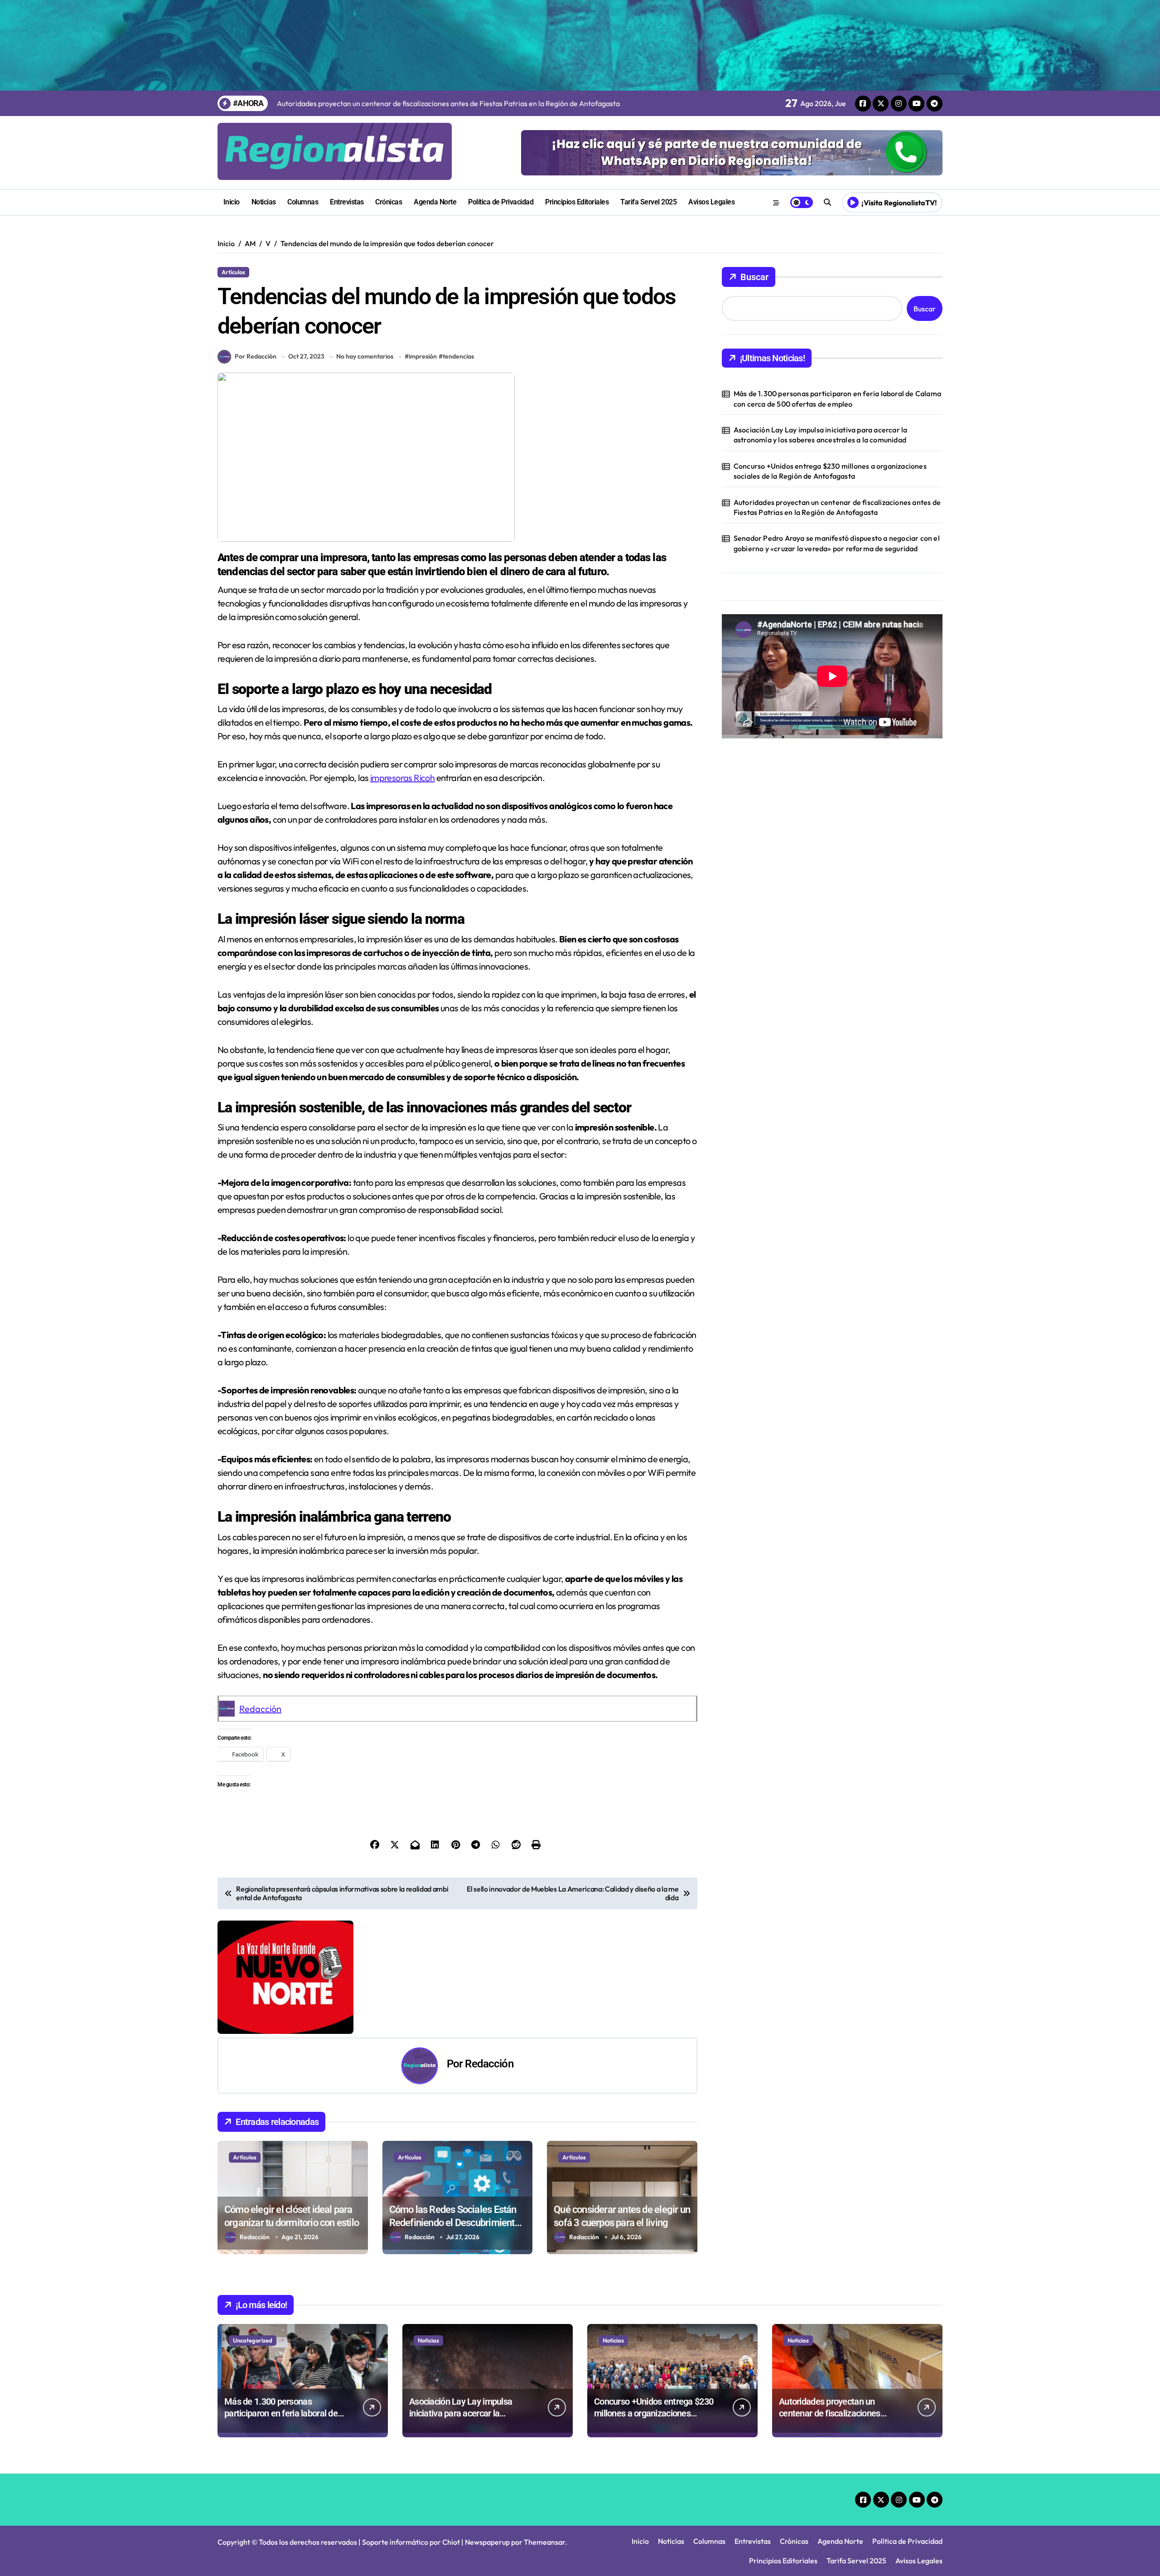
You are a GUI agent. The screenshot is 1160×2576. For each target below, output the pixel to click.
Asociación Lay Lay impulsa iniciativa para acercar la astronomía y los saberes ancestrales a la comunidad (821, 435)
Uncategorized (253, 2340)
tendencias (458, 356)
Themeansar (544, 2542)
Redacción (260, 1709)
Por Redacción (256, 356)
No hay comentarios (365, 356)
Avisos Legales (711, 202)
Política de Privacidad (501, 202)
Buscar (754, 277)
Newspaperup (487, 2542)
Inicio (232, 202)
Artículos (233, 272)
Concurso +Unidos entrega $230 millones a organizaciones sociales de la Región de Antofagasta (830, 471)
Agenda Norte (435, 202)
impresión (423, 356)
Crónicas (389, 202)
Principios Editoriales (577, 202)
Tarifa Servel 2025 (648, 202)
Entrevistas (347, 202)
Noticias (264, 202)
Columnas (303, 202)
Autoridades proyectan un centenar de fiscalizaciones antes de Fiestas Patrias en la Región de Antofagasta (837, 507)
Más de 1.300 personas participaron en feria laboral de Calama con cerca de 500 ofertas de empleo (837, 398)
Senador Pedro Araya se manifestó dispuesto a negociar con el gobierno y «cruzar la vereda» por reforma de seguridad (837, 543)
